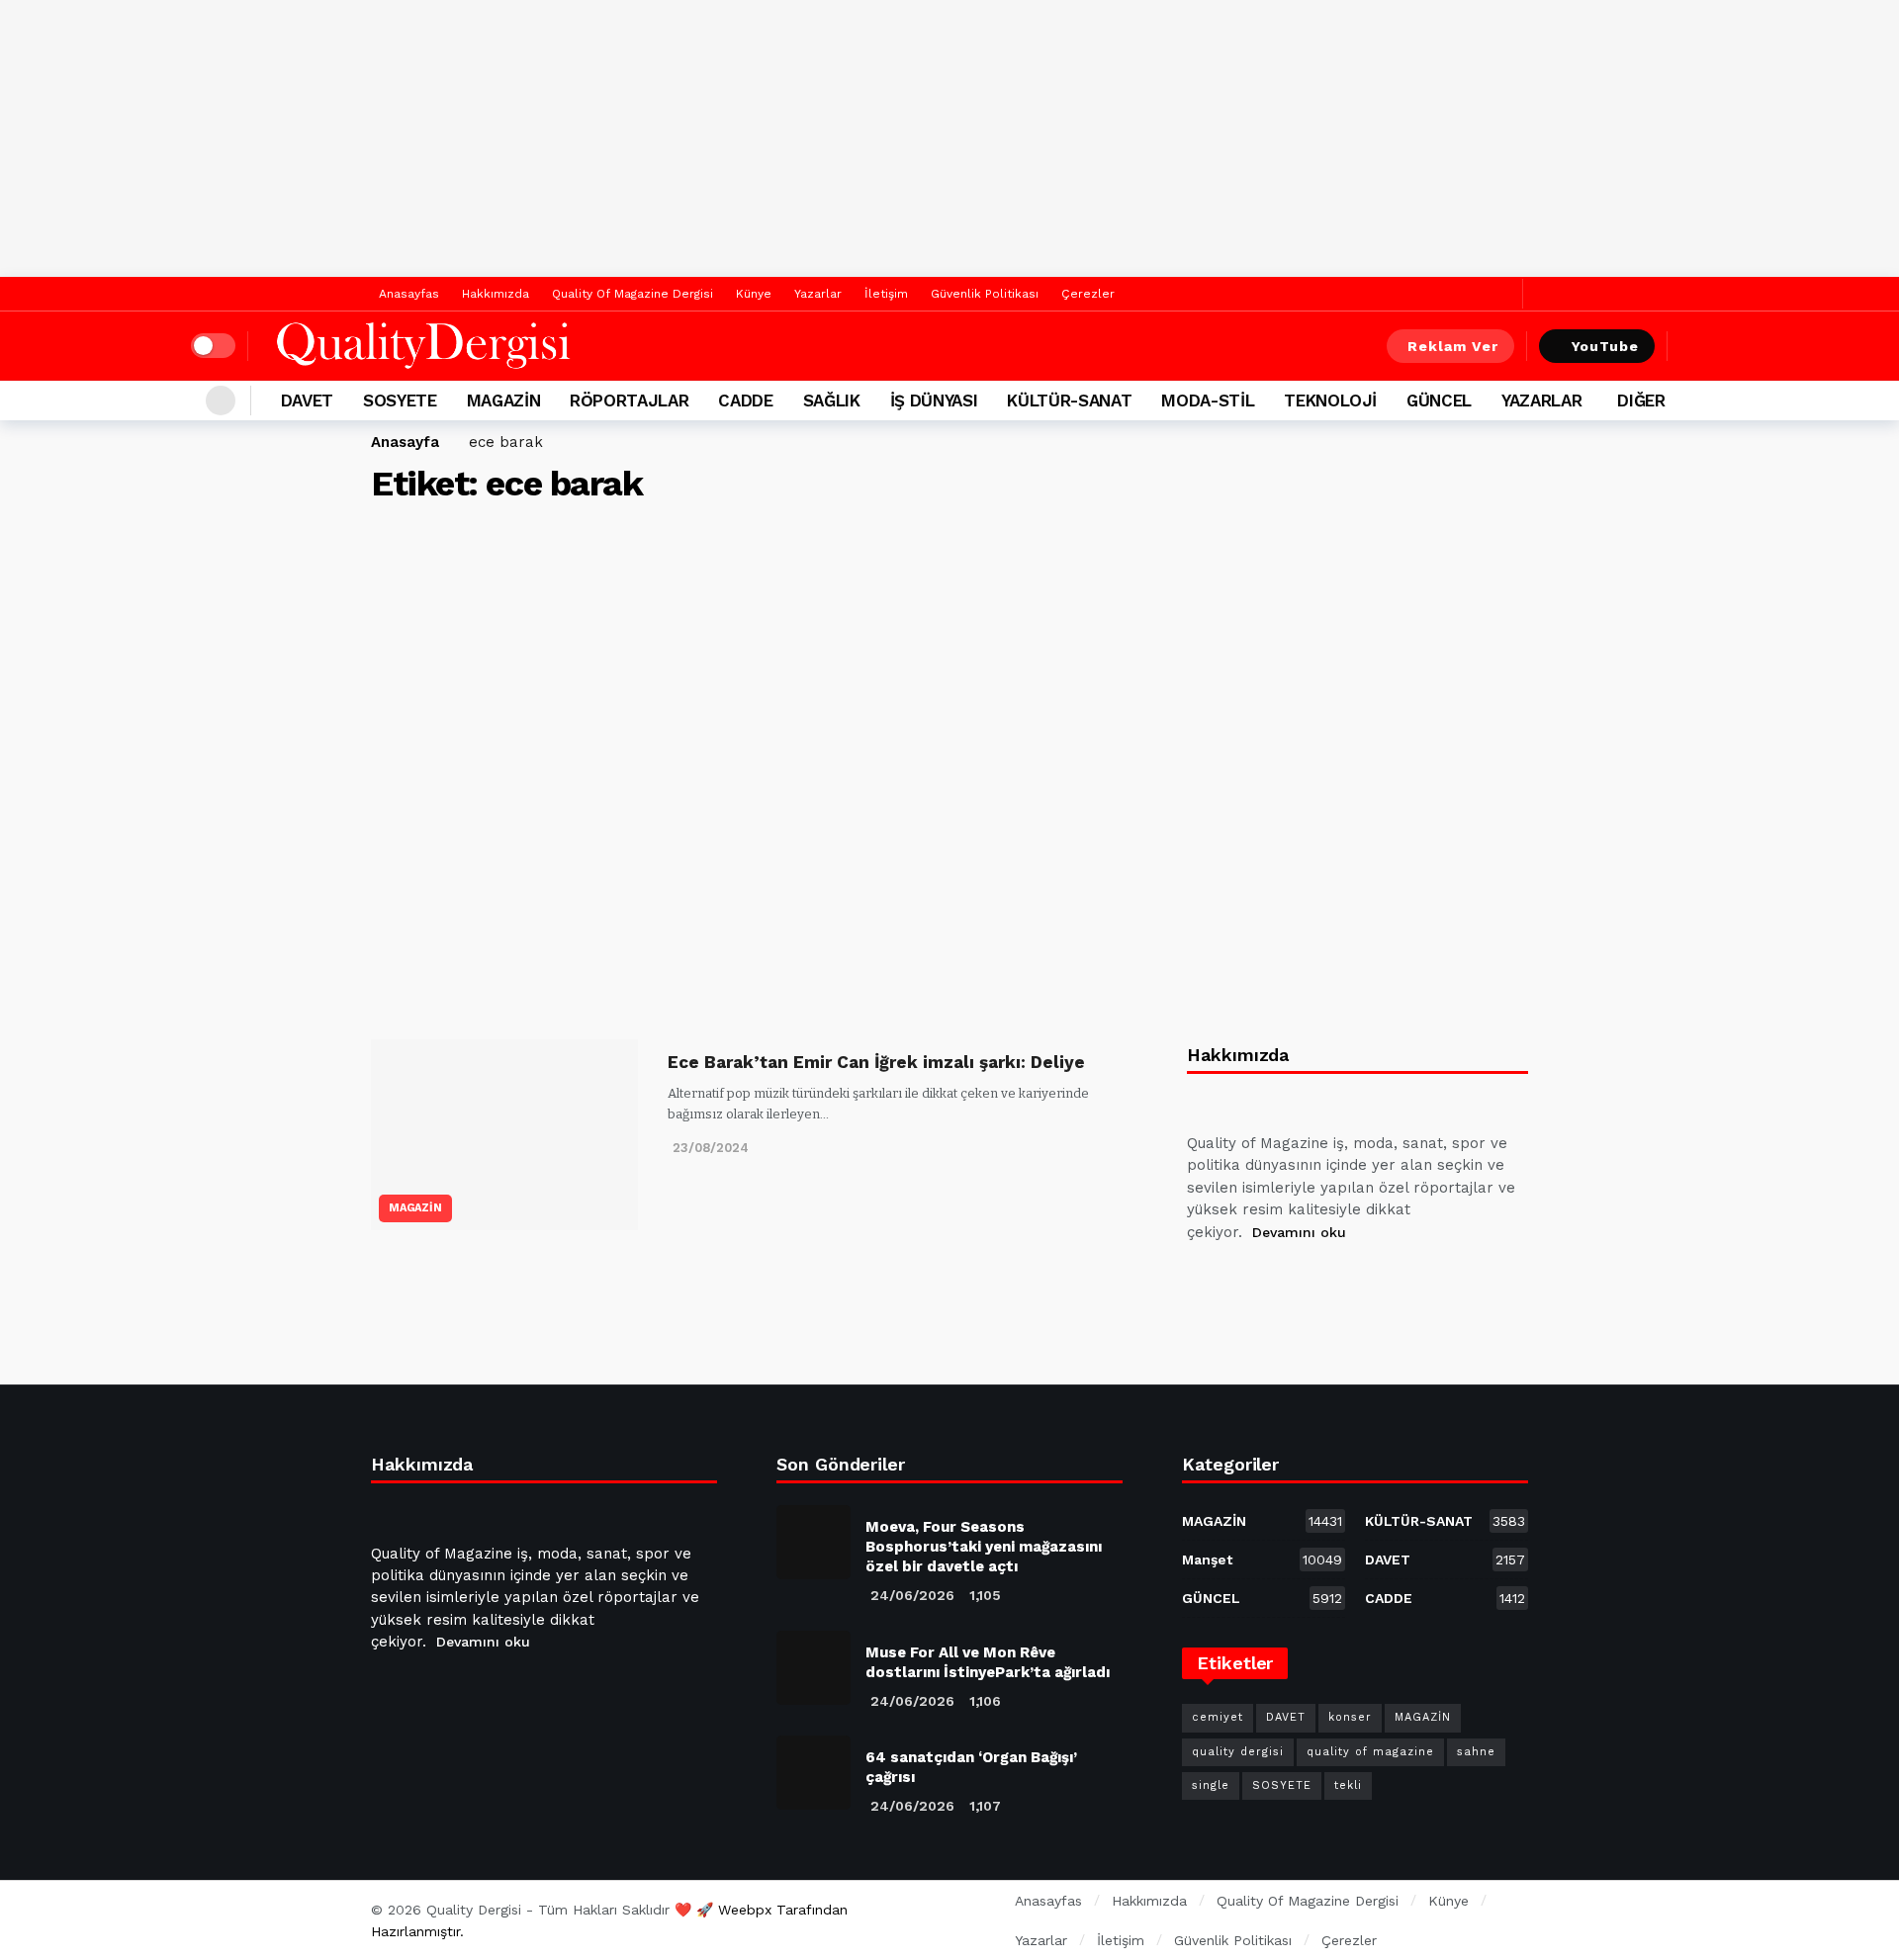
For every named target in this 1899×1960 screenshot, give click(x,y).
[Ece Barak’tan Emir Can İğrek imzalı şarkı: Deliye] (504, 1135)
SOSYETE (1282, 1785)
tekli (1348, 1785)
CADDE (1445, 1598)
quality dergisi (1238, 1752)
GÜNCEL (1262, 1598)
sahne (1476, 1752)
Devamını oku (1299, 1232)
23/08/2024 (711, 1148)
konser (1350, 1717)
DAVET (1445, 1559)
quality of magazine (1370, 1752)
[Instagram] (1348, 1282)
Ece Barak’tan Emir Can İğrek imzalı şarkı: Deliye (876, 1062)
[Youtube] (1301, 1282)
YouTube (1605, 346)
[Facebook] (1472, 294)
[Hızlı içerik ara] (1694, 346)
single (1211, 1785)
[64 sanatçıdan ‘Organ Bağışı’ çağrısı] (814, 1773)
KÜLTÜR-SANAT (1445, 1521)
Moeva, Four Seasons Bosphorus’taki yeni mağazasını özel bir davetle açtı (984, 1547)
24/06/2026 (912, 1595)
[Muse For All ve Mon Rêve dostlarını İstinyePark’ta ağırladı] (814, 1668)
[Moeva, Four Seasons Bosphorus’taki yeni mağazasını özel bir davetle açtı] (814, 1542)
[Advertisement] (949, 138)
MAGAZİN (415, 1208)
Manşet (1262, 1559)
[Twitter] (1503, 294)
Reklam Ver (1453, 346)
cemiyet (1218, 1717)
